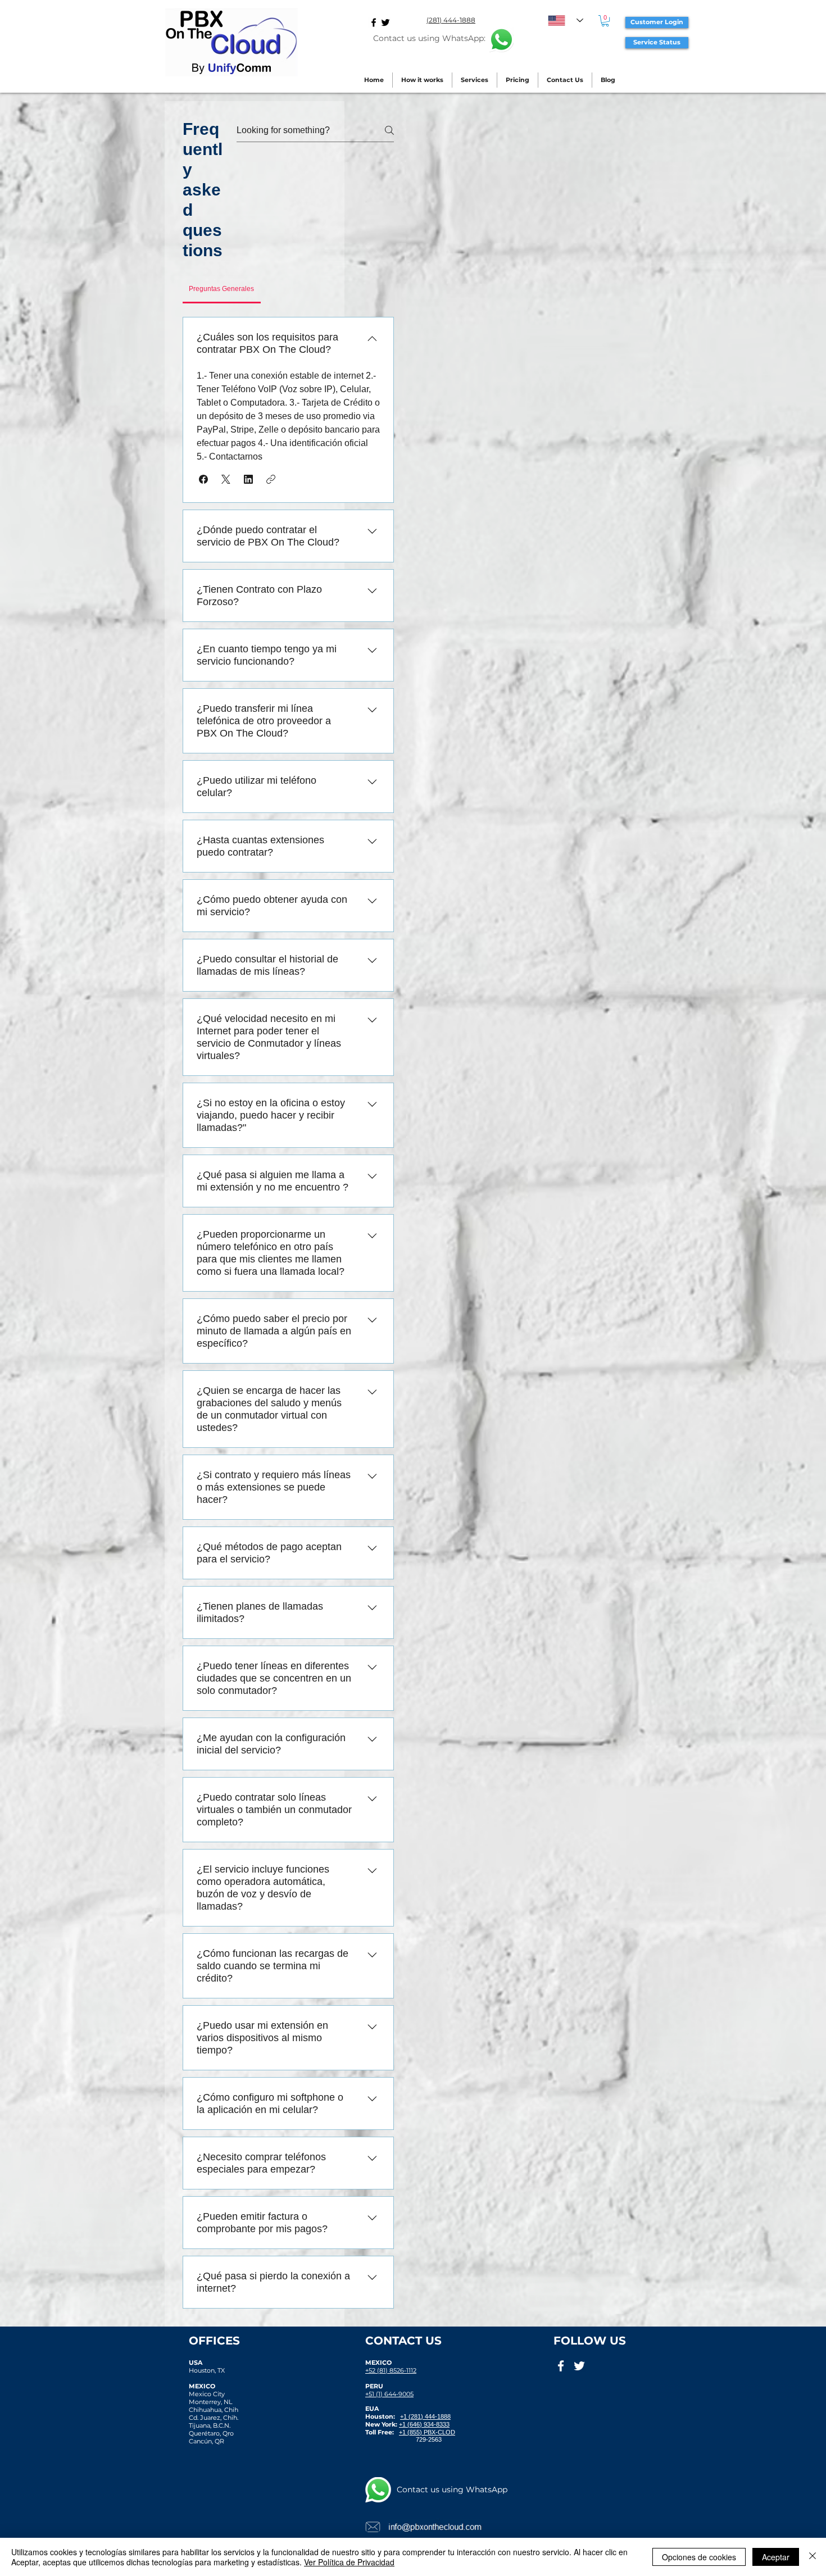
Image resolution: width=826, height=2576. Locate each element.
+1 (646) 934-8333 (424, 2424)
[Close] (813, 2557)
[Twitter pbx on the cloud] (385, 22)
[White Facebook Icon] (561, 2366)
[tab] (222, 289)
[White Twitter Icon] (579, 2366)
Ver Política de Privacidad (349, 2562)
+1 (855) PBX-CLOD (427, 2432)
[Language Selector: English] (566, 21)
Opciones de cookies (699, 2557)
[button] (605, 21)
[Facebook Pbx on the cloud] (374, 22)
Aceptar (776, 2557)
